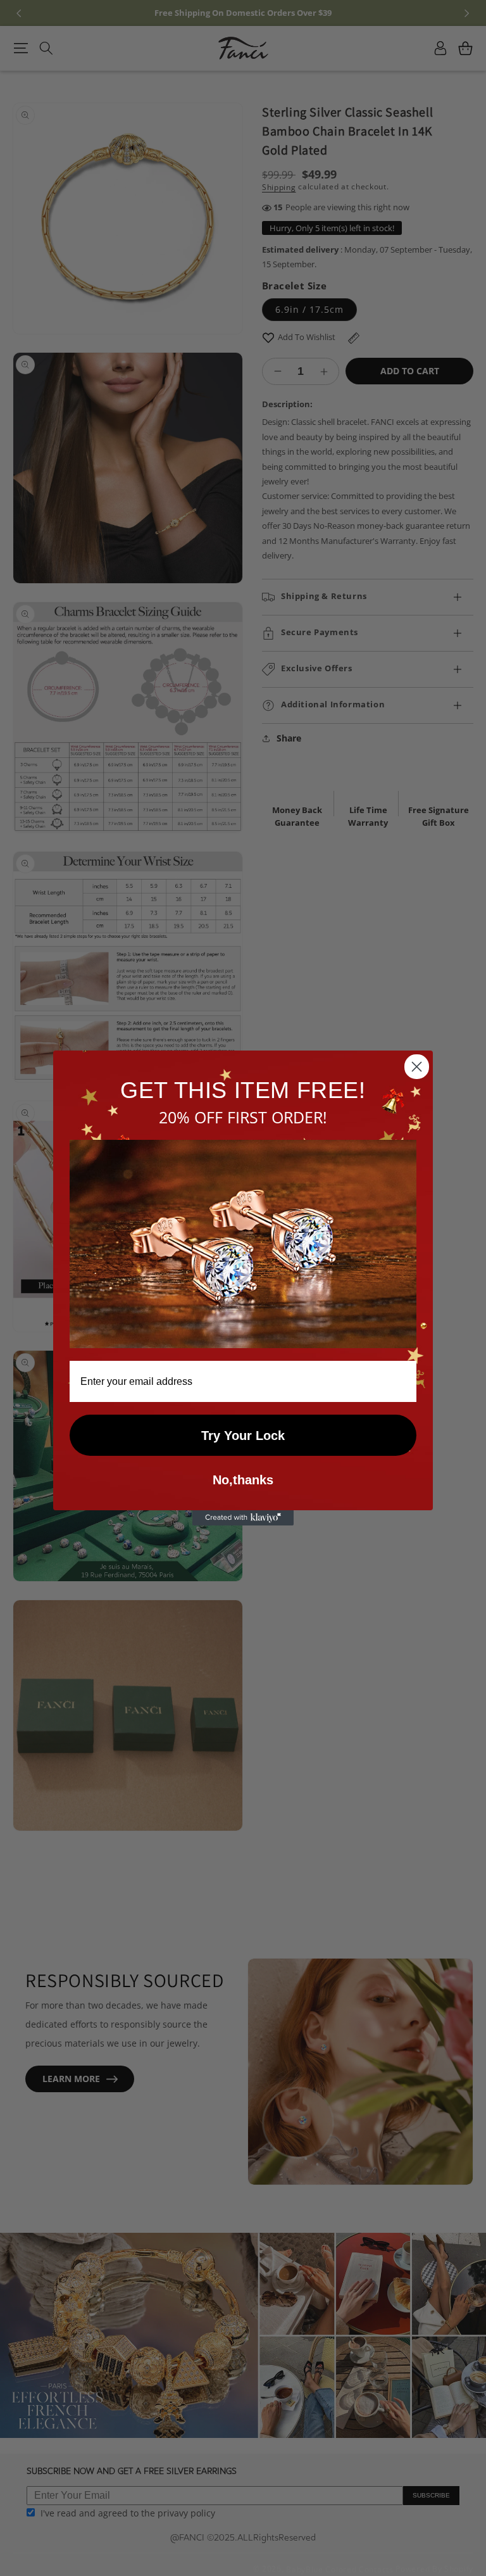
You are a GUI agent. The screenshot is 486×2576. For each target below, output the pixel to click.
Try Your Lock (243, 1436)
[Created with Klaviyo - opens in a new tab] (243, 1518)
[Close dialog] (417, 1067)
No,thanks (243, 1480)
